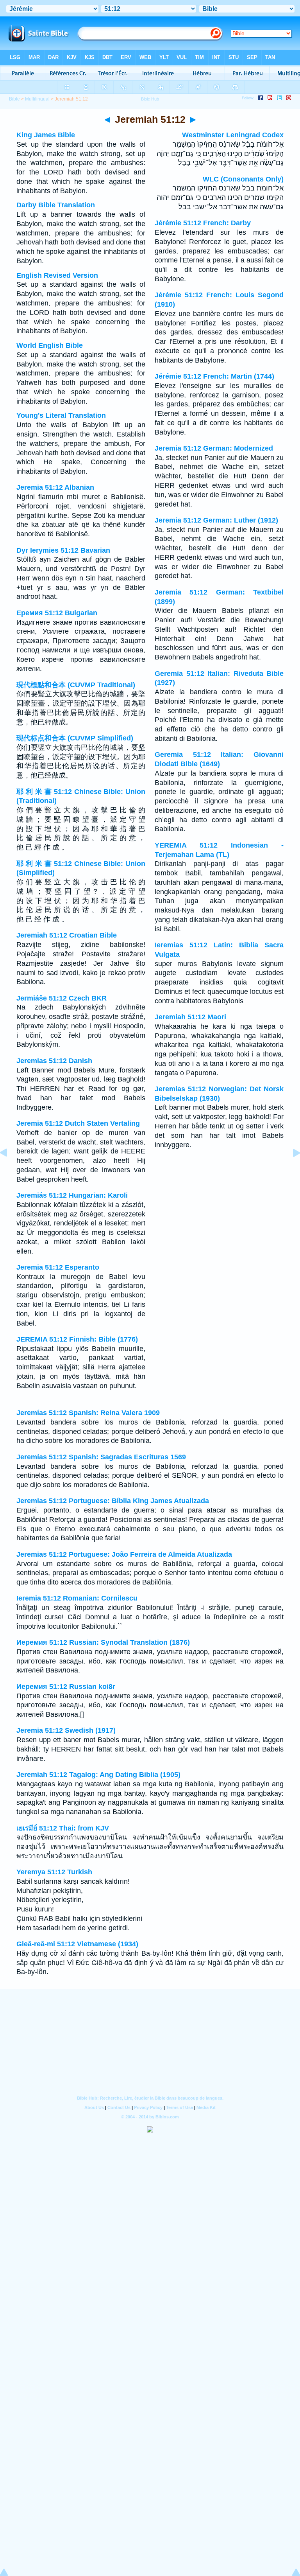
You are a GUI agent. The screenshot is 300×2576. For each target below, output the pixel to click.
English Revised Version (57, 275)
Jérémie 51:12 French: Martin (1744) (214, 376)
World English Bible (50, 345)
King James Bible (46, 135)
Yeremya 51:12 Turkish (54, 1872)
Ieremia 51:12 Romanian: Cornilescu (77, 1598)
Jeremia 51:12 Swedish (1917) (66, 1730)
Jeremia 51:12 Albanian (55, 487)
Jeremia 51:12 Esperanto (58, 1267)
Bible (14, 99)
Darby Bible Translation (56, 205)
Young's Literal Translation (61, 415)
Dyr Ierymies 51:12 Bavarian (63, 550)
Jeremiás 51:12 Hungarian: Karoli (72, 1195)
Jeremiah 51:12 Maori (190, 1017)
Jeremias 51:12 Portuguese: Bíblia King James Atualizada (113, 1501)
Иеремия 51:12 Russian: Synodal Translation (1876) (103, 1642)
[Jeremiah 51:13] (290, 1170)
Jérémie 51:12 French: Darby (203, 223)
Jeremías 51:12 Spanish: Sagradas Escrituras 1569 (101, 1457)
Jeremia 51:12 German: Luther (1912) (216, 520)
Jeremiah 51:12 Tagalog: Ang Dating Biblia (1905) (98, 1775)
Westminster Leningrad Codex (233, 135)
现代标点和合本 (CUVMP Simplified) (75, 738)
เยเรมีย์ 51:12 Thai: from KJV (63, 1828)
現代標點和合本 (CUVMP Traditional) (76, 685)
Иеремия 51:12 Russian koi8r (66, 1687)
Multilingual (37, 99)
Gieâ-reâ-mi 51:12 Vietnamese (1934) (77, 1944)
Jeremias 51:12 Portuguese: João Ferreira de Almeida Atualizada (124, 1554)
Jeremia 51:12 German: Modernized (214, 448)
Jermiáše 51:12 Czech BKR (62, 998)
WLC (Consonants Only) (243, 179)
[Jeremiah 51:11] (10, 1170)
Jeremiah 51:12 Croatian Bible (67, 935)
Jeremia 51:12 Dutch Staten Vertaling (78, 1123)
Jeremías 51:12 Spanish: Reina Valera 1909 (88, 1413)
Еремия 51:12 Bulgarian (57, 613)
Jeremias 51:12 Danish (54, 1061)
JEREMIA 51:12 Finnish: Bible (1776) (77, 1339)
